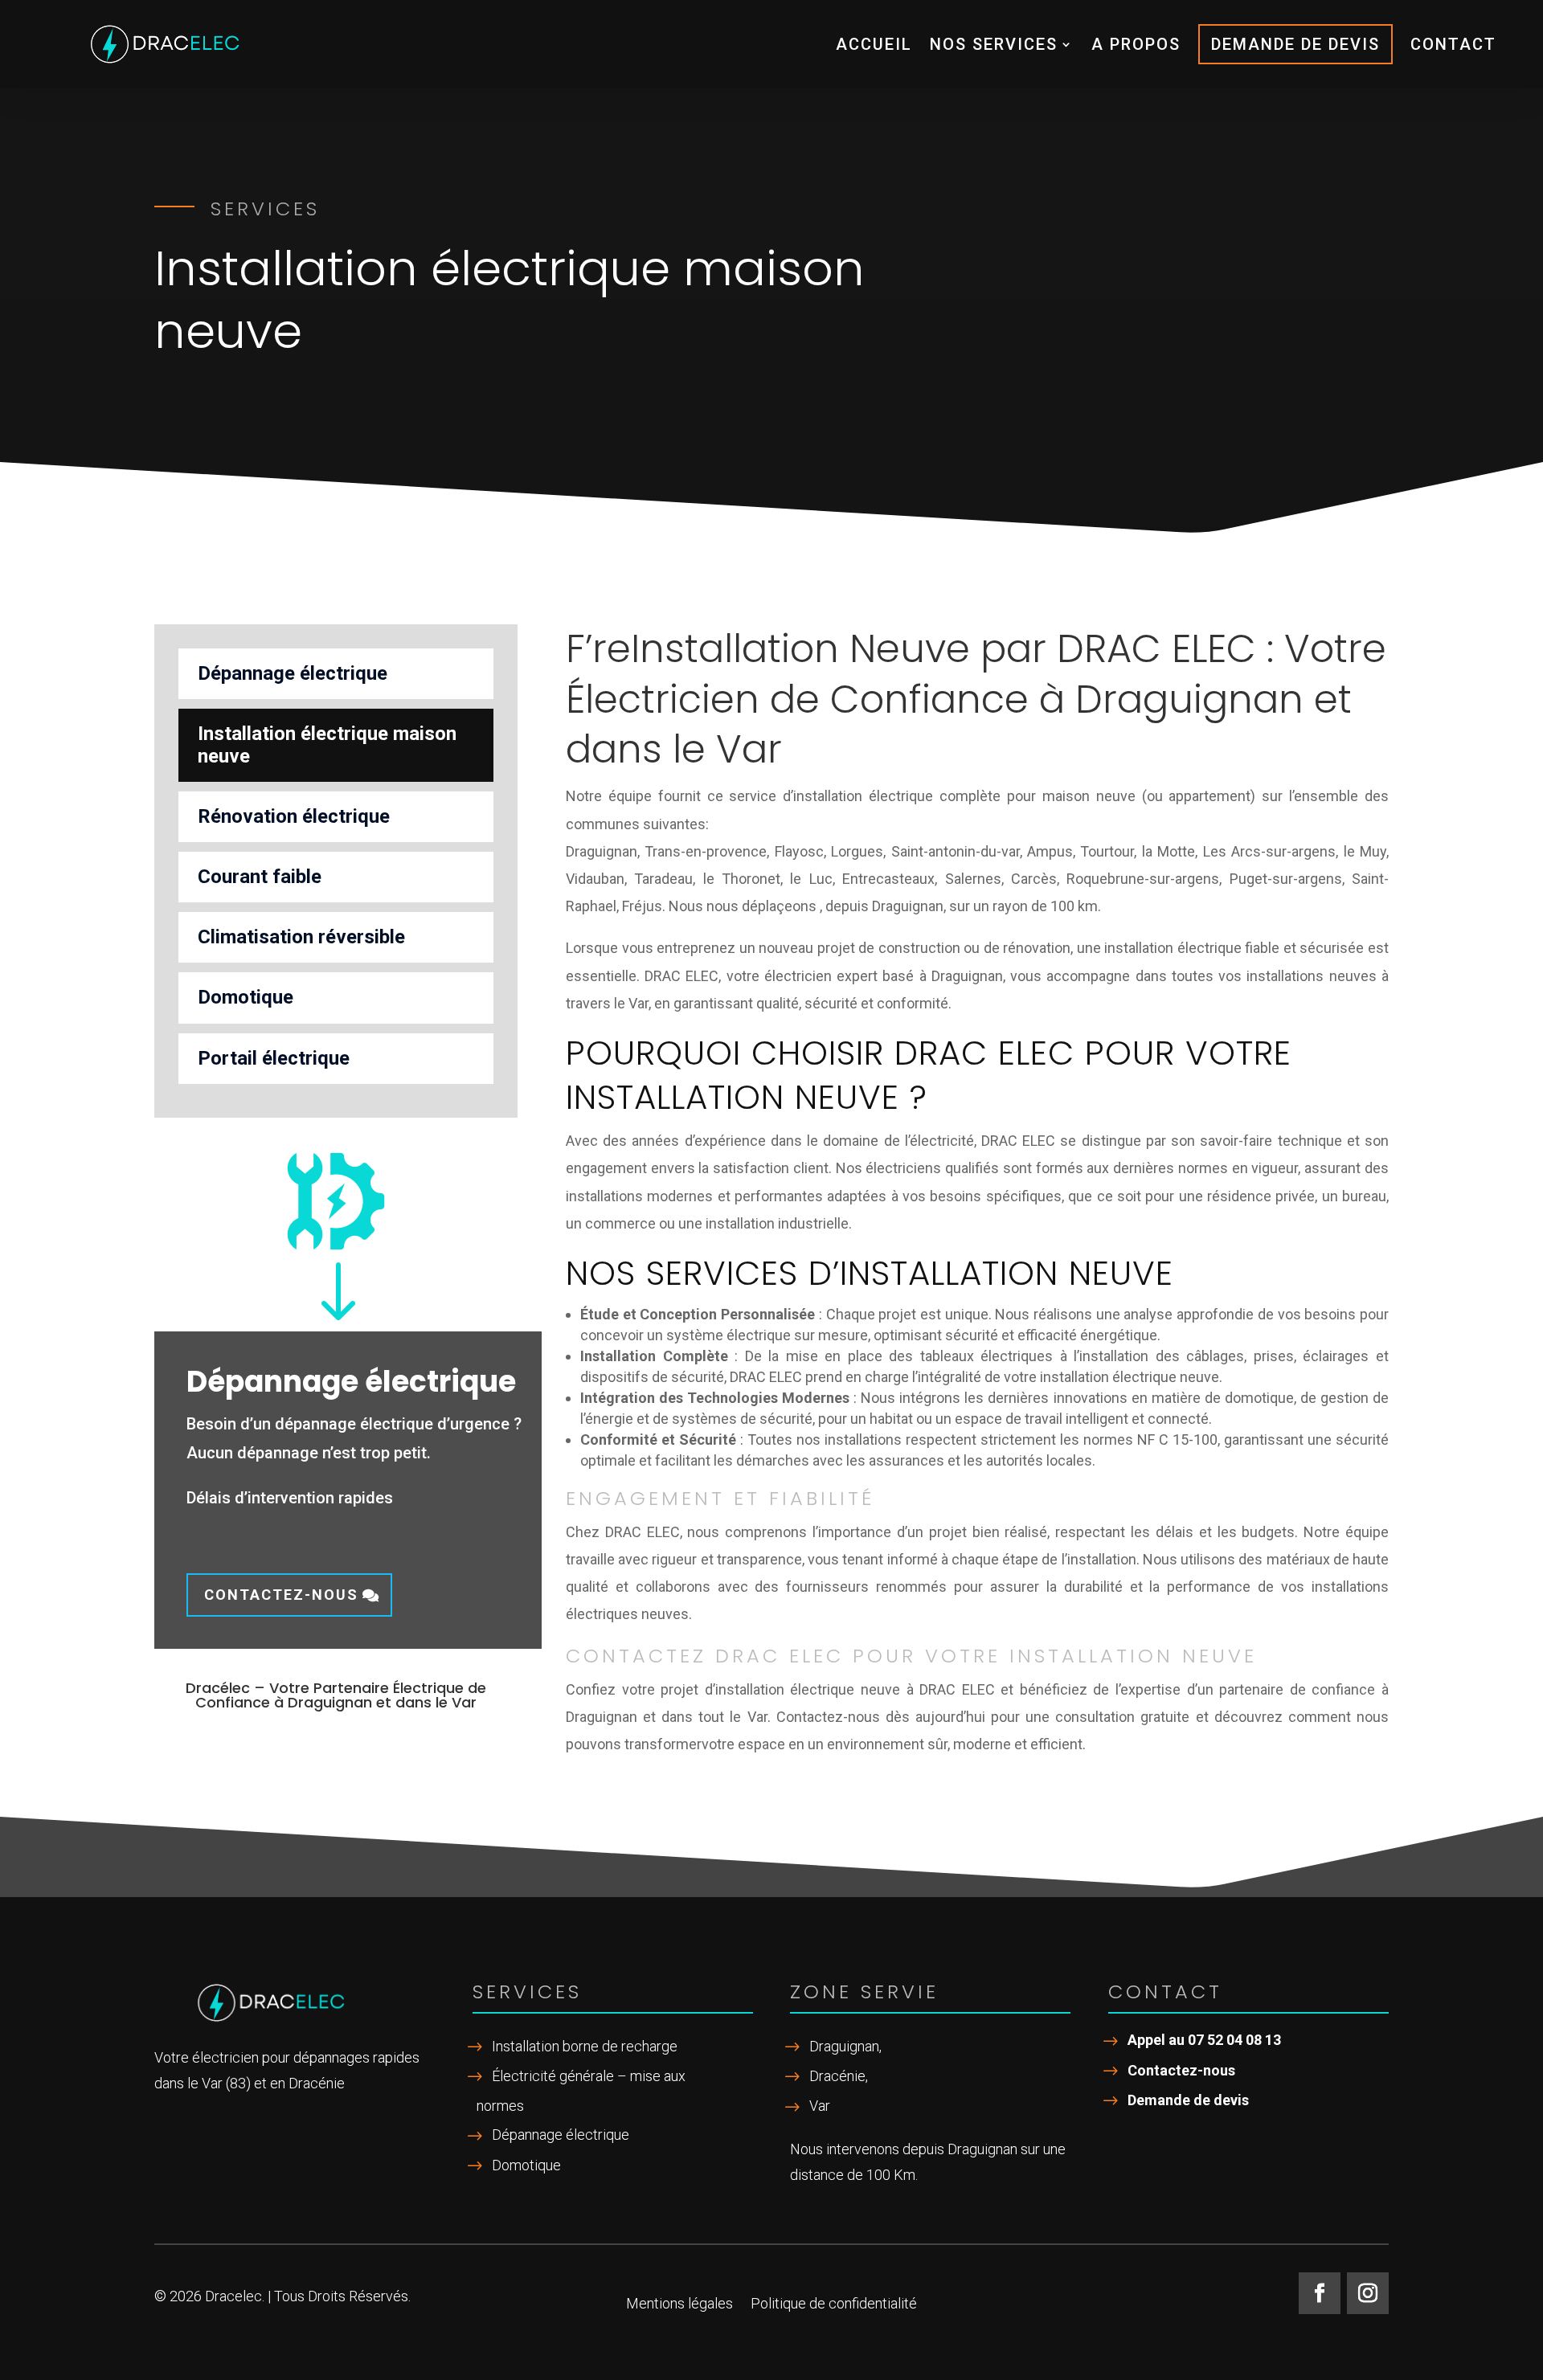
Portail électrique (274, 1058)
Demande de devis (1295, 44)
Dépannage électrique (293, 673)
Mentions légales (679, 2305)
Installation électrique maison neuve (327, 744)
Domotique (246, 997)
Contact (1453, 44)
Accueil (874, 44)
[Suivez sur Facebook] (1320, 2293)
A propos (1136, 44)
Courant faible (260, 877)
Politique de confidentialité (834, 2305)
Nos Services (994, 44)
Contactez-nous (281, 1595)
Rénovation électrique (294, 816)
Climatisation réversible (301, 937)
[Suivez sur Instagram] (1368, 2293)
